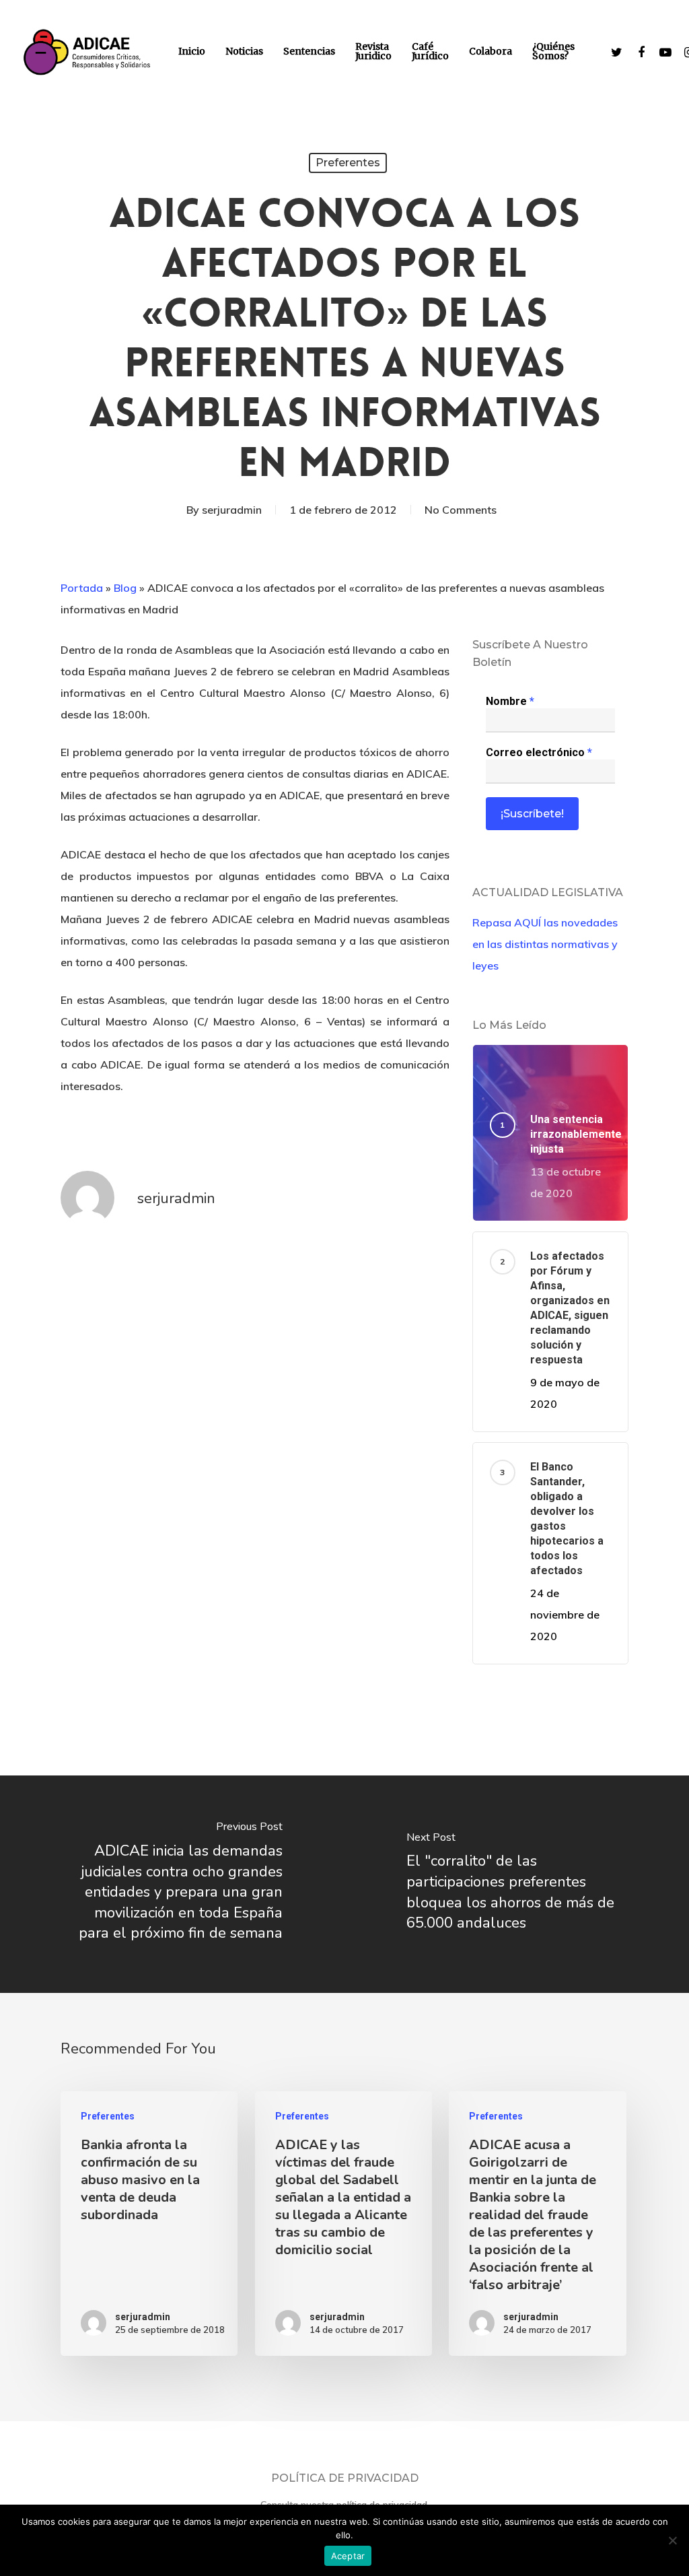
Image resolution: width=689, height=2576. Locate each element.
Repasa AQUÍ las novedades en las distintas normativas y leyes (545, 944)
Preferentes (348, 163)
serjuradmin (232, 510)
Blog (125, 588)
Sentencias (309, 51)
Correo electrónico (539, 752)
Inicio (192, 51)
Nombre (510, 701)
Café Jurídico (430, 51)
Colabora (491, 51)
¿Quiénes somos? (553, 51)
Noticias (244, 51)
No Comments (461, 510)
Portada (82, 588)
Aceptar (348, 2556)
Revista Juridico (373, 51)
